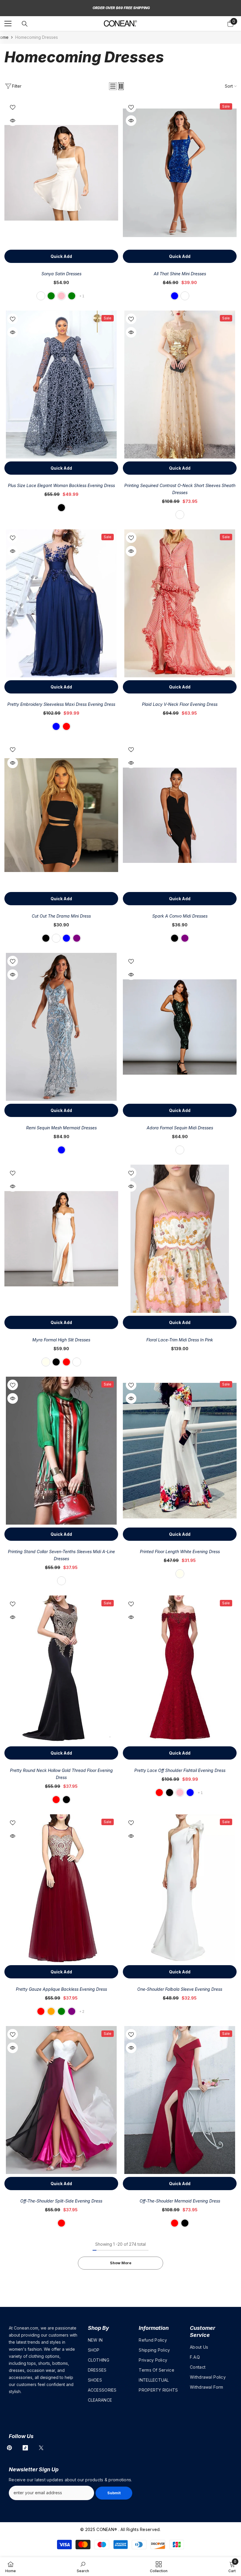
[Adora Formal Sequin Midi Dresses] (180, 1027)
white (41, 296)
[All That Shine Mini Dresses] (180, 173)
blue (175, 296)
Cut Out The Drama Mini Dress (61, 916)
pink (61, 296)
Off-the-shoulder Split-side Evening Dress (61, 2201)
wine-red (56, 1800)
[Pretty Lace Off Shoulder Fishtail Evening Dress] (180, 1669)
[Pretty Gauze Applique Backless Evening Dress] (61, 1888)
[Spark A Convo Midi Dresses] (180, 815)
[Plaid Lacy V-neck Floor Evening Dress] (180, 603)
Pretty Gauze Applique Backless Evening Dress (61, 1989)
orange (51, 2011)
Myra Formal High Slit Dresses (61, 1340)
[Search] (25, 24)
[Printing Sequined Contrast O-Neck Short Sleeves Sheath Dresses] (180, 385)
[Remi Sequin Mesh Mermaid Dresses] (61, 1027)
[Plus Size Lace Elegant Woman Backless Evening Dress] (61, 385)
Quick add (61, 256)
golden (185, 296)
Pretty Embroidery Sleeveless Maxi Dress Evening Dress (61, 704)
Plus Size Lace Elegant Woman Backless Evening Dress (61, 485)
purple (77, 938)
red (66, 726)
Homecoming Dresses (37, 37)
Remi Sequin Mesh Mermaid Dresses (61, 1128)
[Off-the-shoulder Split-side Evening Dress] (61, 2100)
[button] (113, 86)
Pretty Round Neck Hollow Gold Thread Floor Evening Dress (61, 1774)
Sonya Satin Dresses (61, 274)
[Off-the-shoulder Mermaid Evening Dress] (180, 2100)
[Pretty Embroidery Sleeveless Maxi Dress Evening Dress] (61, 603)
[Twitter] (41, 2448)
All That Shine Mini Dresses (180, 274)
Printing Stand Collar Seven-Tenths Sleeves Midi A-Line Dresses (61, 1555)
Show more (121, 2263)
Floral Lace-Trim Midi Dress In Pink (180, 1340)
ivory (46, 1362)
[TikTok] (25, 2448)
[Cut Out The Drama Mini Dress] (61, 815)
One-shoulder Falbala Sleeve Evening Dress (180, 1989)
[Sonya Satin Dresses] (61, 173)
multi (180, 515)
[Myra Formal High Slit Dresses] (61, 1239)
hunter (180, 1150)
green (51, 296)
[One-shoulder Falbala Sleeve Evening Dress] (180, 1888)
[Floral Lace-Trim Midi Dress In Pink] (180, 1239)
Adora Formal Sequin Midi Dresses (180, 1128)
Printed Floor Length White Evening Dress (180, 1552)
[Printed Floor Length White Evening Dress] (180, 1451)
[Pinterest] (9, 2448)
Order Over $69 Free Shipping (121, 8)
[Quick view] (13, 121)
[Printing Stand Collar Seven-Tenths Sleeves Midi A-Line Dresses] (61, 1451)
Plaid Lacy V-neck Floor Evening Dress (180, 704)
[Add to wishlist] (13, 107)
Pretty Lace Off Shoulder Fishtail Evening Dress (180, 1770)
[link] (83, 2567)
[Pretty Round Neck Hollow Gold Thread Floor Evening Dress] (61, 1669)
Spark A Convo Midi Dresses (180, 916)
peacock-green (72, 296)
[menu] (8, 24)
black (61, 508)
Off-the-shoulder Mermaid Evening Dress (180, 2201)
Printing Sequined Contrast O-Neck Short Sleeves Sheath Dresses (180, 489)
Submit (114, 2493)
